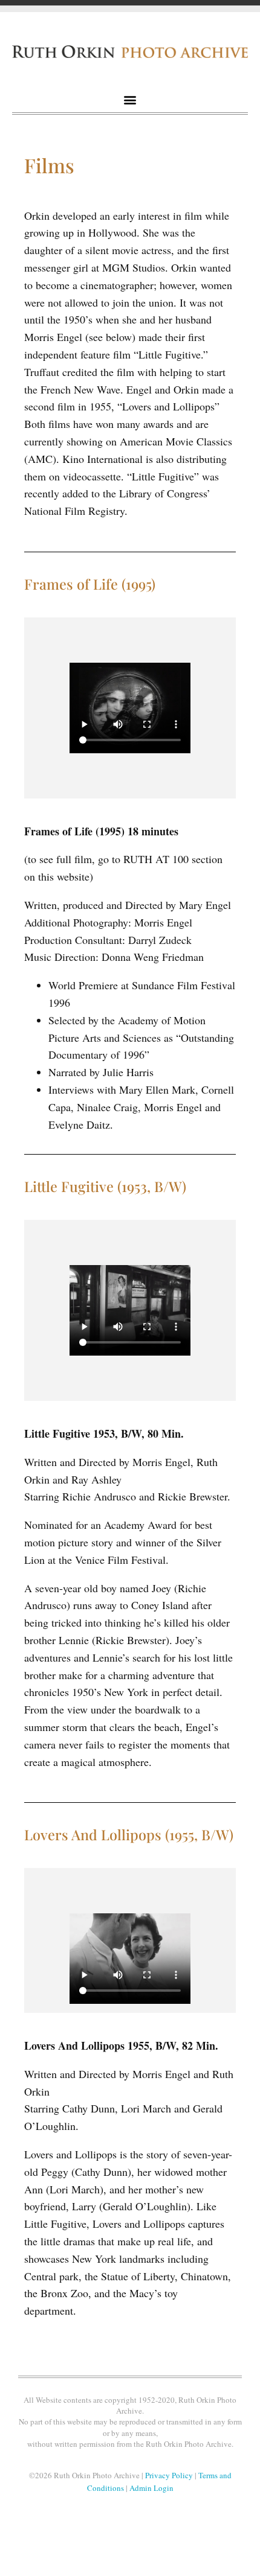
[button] (130, 100)
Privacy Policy (169, 2475)
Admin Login (151, 2488)
